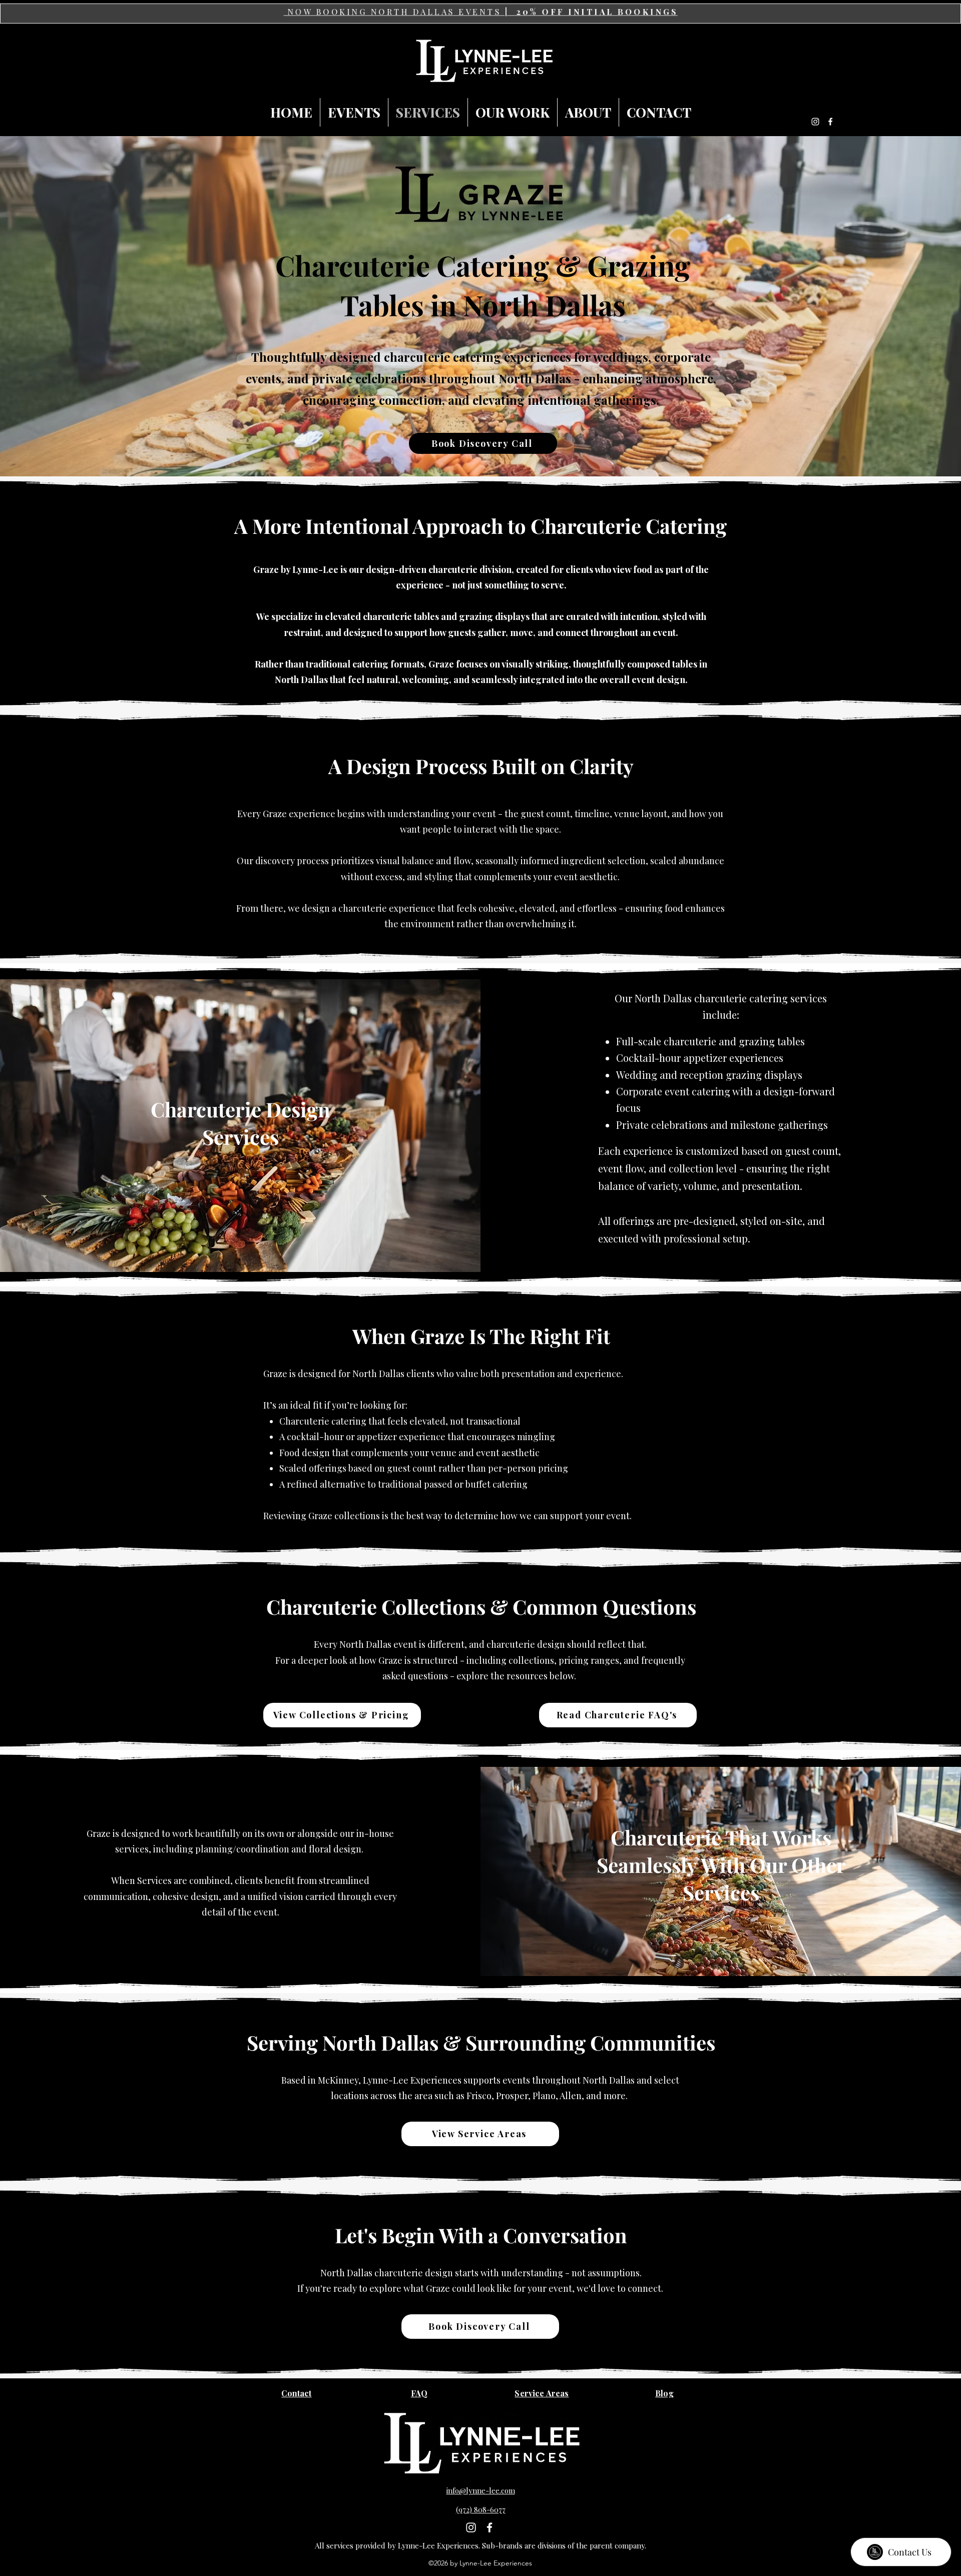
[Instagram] (815, 122)
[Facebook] (830, 122)
